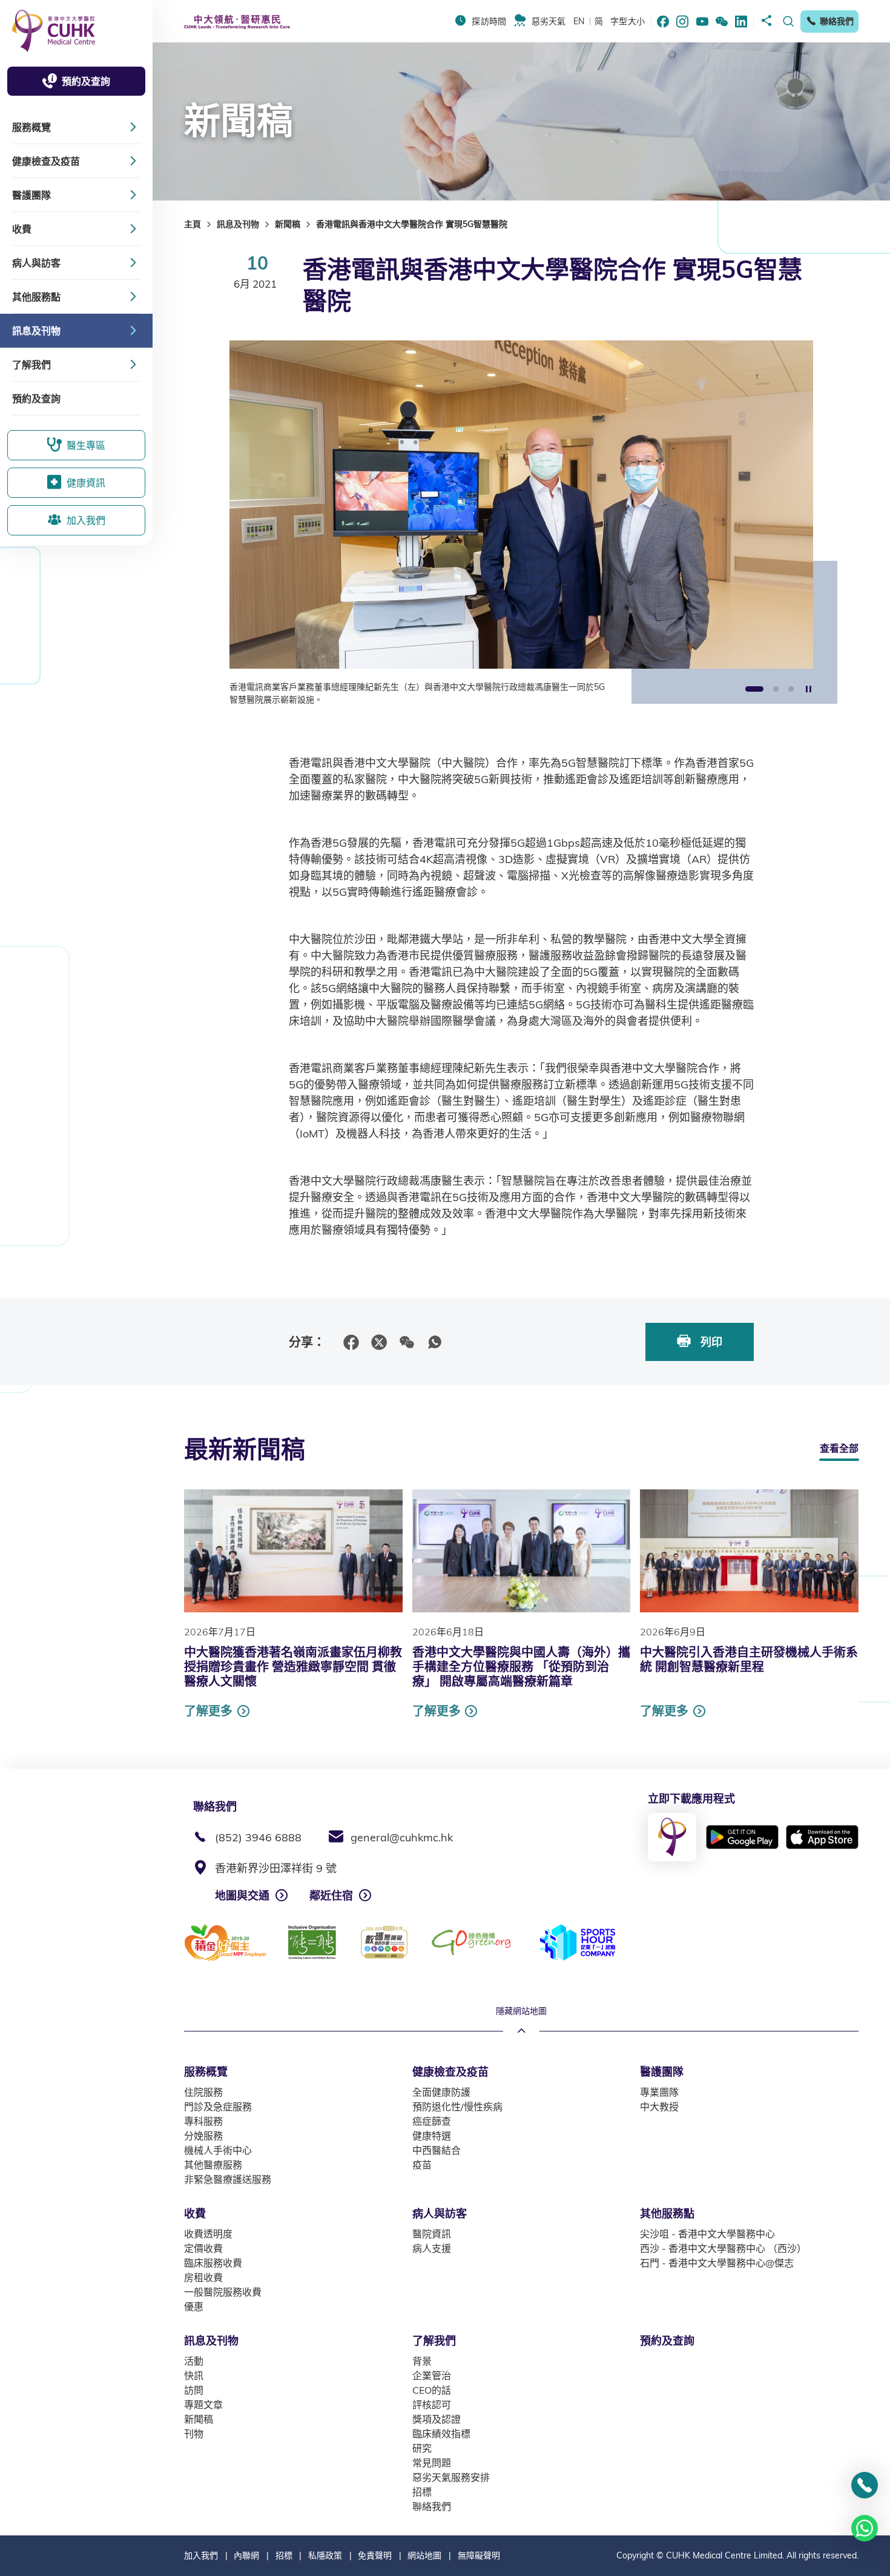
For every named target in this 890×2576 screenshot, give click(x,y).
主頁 (193, 224)
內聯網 (246, 2555)
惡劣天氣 (549, 21)
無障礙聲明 (479, 2555)
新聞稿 (288, 224)
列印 (710, 1342)
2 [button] (776, 690)
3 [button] (791, 690)
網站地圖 (424, 2555)
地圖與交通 (242, 1896)
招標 (284, 2555)
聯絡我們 (837, 21)
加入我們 (201, 2555)
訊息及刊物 (238, 224)
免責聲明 (375, 2555)
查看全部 (839, 1448)
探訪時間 (489, 21)
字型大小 (628, 21)
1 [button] (754, 690)
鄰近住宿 (331, 1896)
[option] (521, 523)
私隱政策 (325, 2555)
